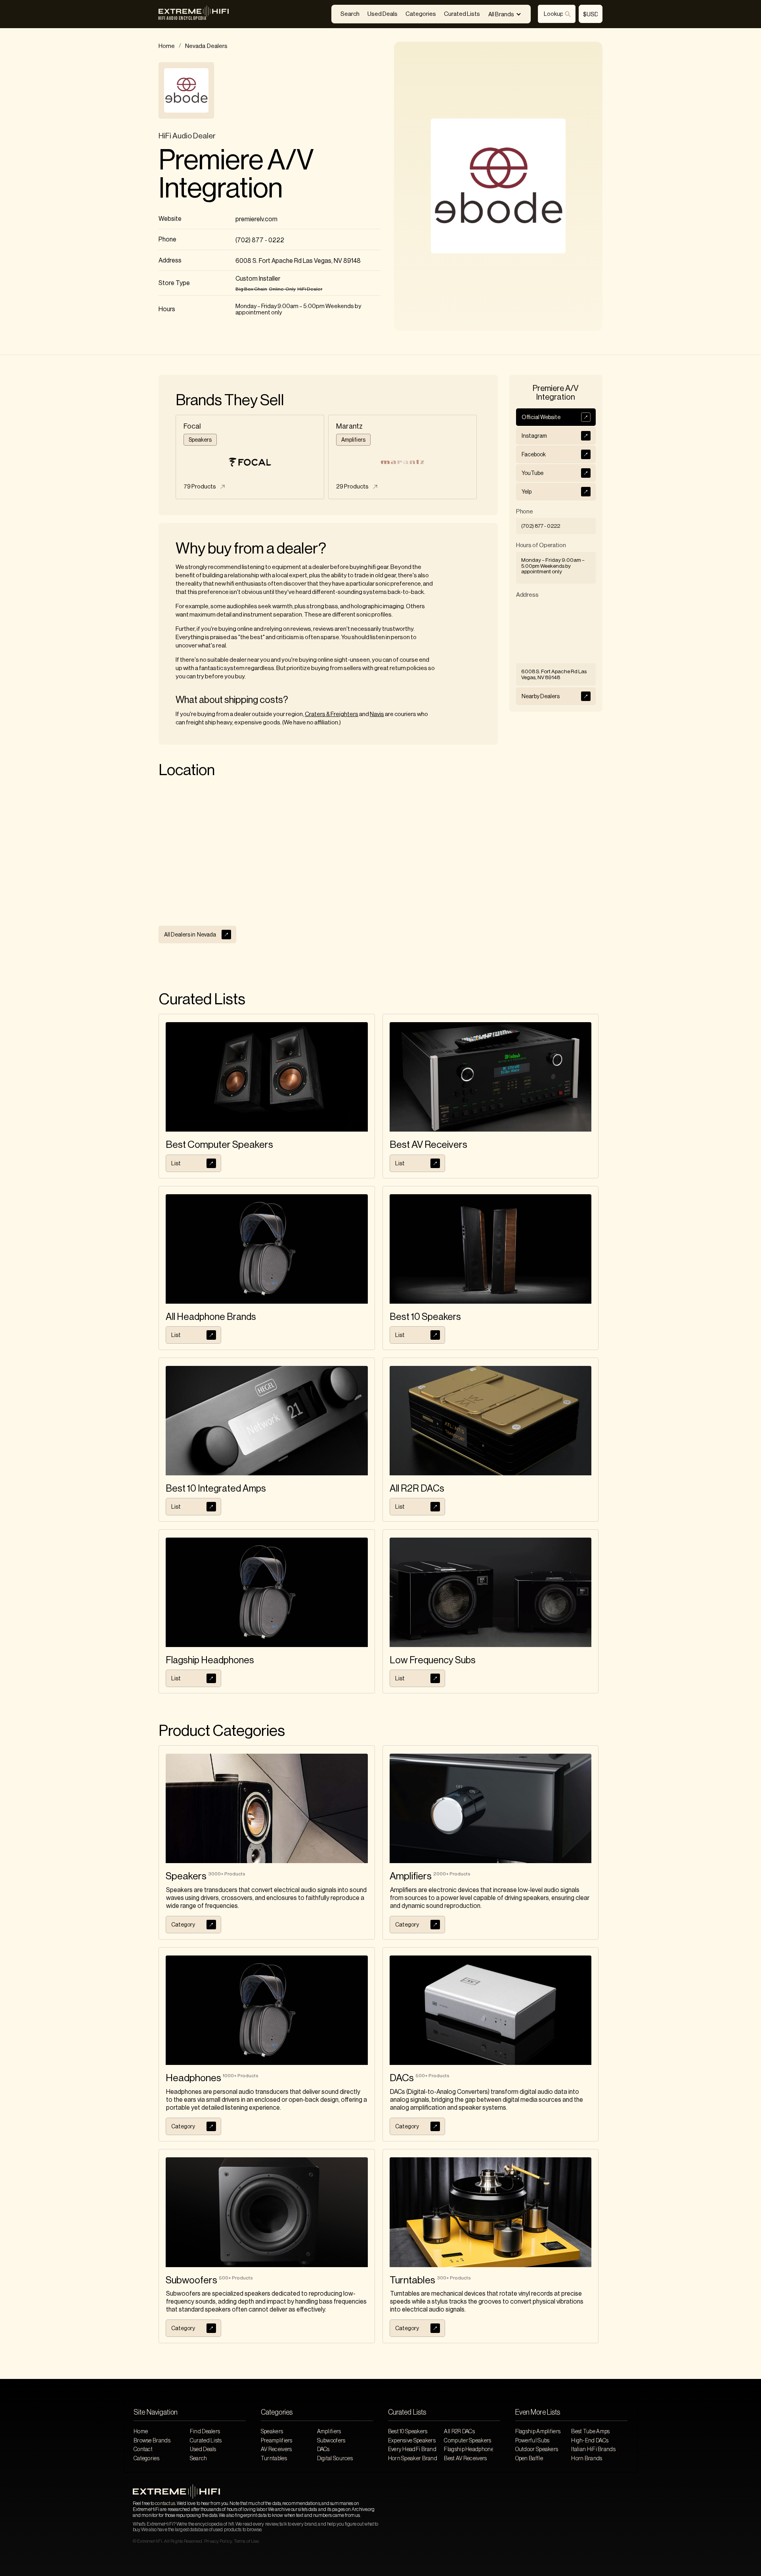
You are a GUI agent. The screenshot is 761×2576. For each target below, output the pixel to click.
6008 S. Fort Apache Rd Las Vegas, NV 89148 (298, 261)
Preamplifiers (277, 2441)
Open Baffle (529, 2459)
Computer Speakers (467, 2441)
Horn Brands (587, 2459)
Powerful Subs (533, 2441)
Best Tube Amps (590, 2432)
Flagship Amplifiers (538, 2432)
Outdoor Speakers (537, 2450)
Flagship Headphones (468, 2450)
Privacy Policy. (218, 2541)
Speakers (272, 2432)
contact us (165, 2503)
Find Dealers (205, 2432)
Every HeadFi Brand (412, 2450)
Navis (377, 714)
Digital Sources (335, 2459)
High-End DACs (590, 2441)
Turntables (274, 2459)
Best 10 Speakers (408, 2432)
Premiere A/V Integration (236, 174)
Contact (143, 2450)
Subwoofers (331, 2441)
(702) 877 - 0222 (260, 240)
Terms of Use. (247, 2541)
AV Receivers (276, 2450)
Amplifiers (329, 2432)
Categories (421, 14)
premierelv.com (256, 219)
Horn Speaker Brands (413, 2459)
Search (350, 14)
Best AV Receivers (465, 2459)
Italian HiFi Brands (593, 2450)
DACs (323, 2450)
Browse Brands (152, 2441)
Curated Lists (462, 14)
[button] (505, 14)
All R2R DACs (459, 2432)
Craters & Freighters (332, 714)
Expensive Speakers (412, 2441)
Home (167, 46)
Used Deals (382, 14)
